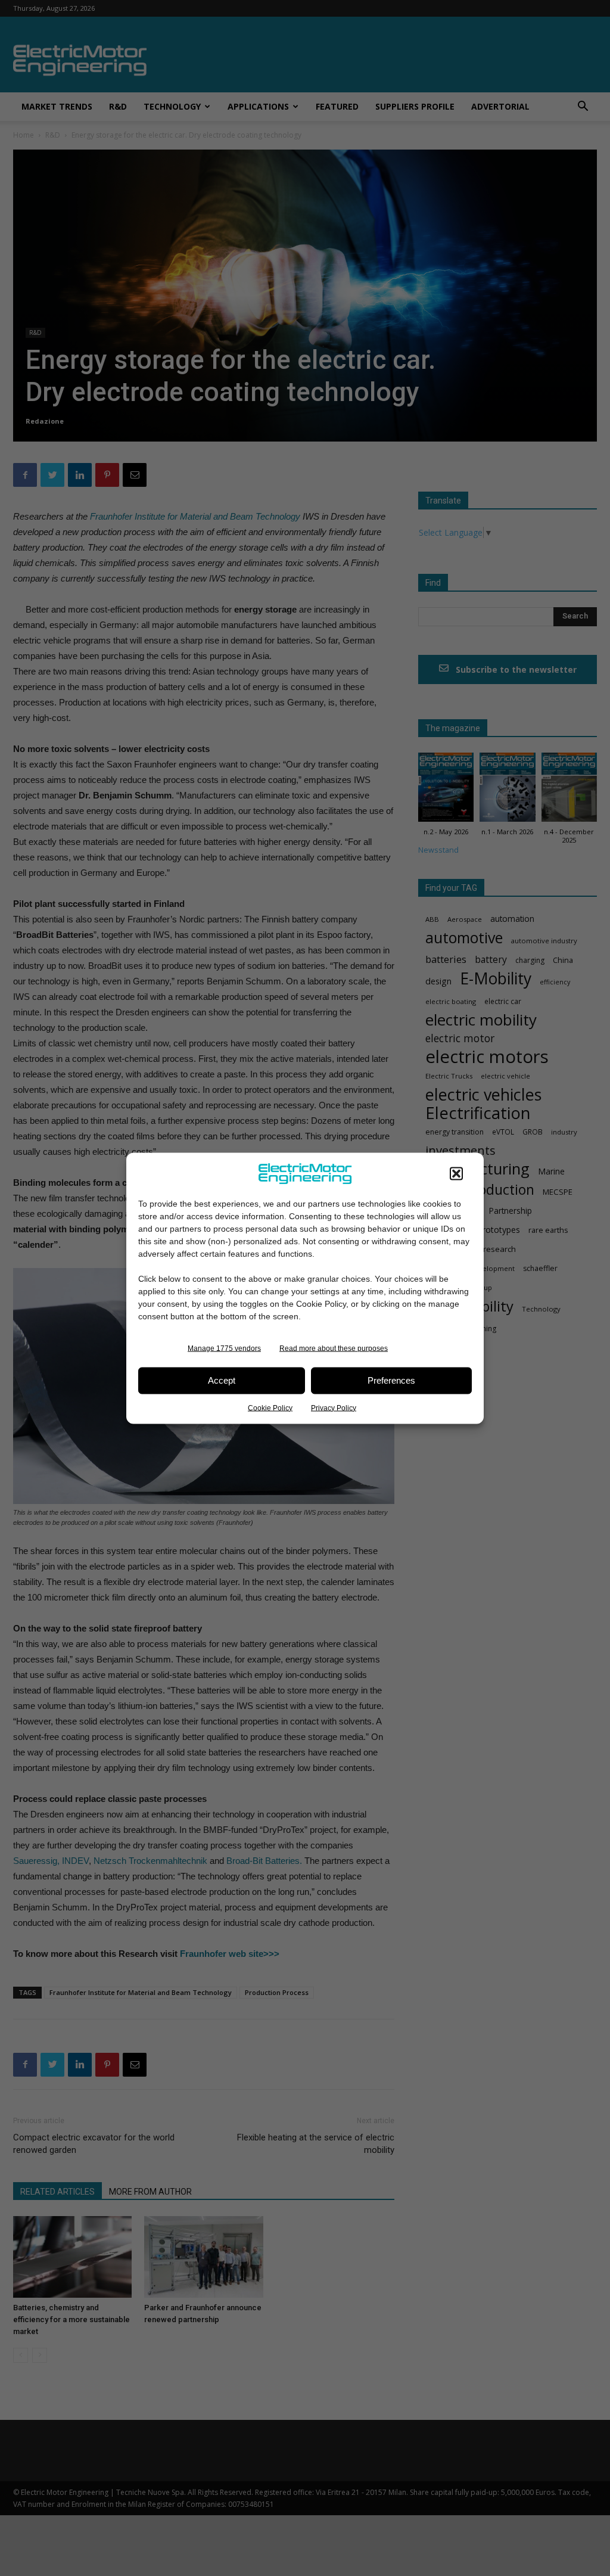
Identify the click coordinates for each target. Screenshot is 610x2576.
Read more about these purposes (334, 1348)
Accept (222, 1380)
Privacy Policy (334, 1407)
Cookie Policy (270, 1407)
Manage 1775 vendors (224, 1348)
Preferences (391, 1380)
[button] (456, 1173)
